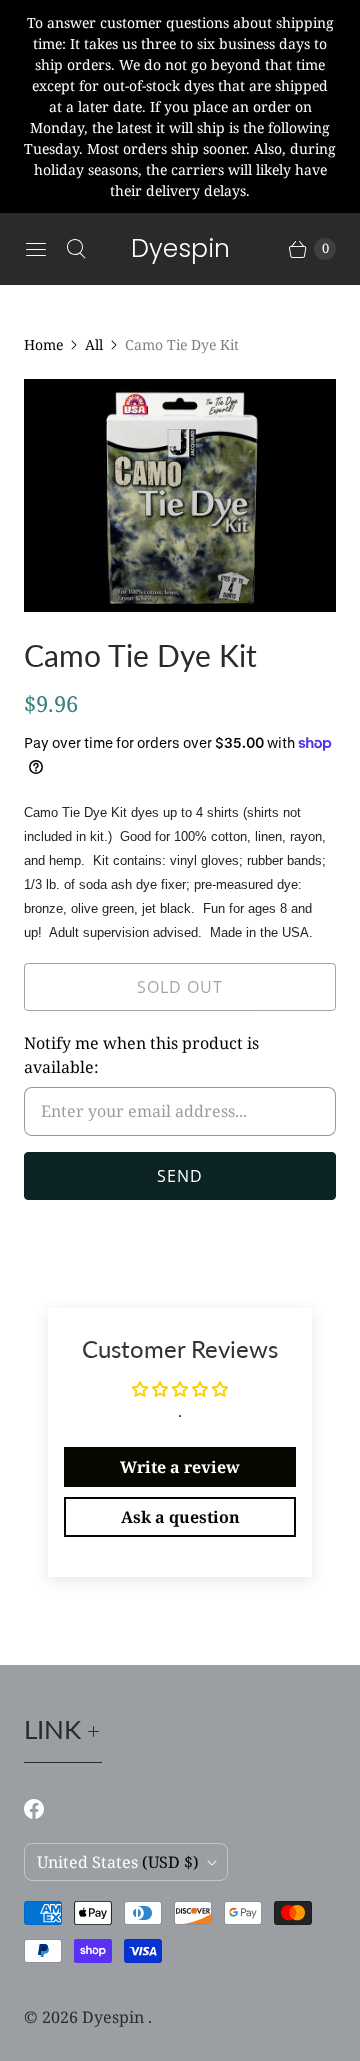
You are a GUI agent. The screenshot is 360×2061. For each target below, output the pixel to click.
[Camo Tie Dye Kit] (180, 495)
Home (43, 344)
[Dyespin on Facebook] (46, 1809)
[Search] (76, 249)
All (94, 344)
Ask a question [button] (180, 1517)
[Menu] (36, 249)
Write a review (180, 1467)
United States (118, 1862)
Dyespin (115, 2017)
